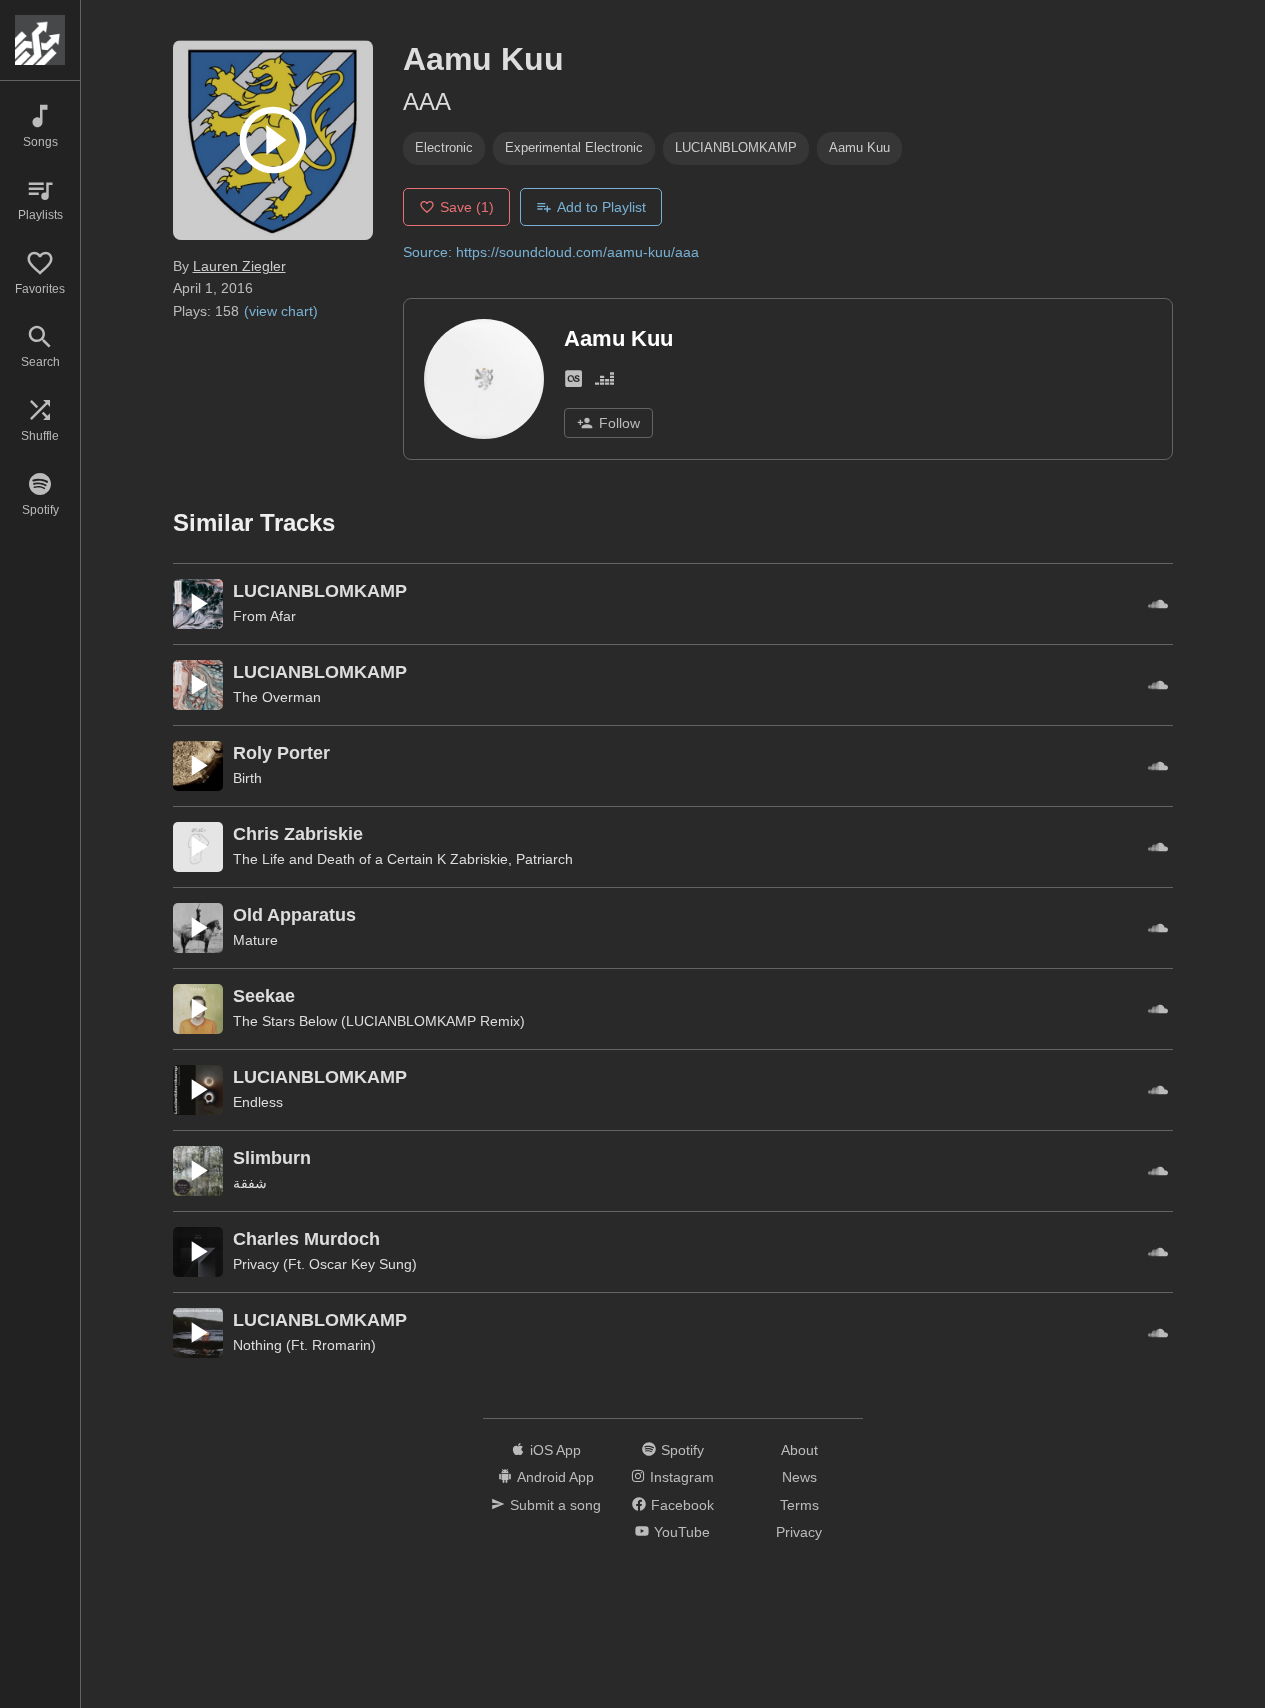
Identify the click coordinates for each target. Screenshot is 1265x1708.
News (799, 1477)
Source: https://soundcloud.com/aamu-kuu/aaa (551, 252)
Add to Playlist (601, 207)
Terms (799, 1505)
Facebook (682, 1505)
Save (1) (467, 207)
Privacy (799, 1532)
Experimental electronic (574, 147)
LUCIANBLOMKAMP (736, 147)
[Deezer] (604, 382)
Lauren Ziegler (239, 266)
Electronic (444, 147)
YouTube (682, 1532)
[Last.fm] (573, 382)
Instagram (682, 1477)
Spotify (682, 1450)
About (799, 1450)
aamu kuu (859, 147)
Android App (555, 1477)
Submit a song (555, 1505)
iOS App (555, 1450)
